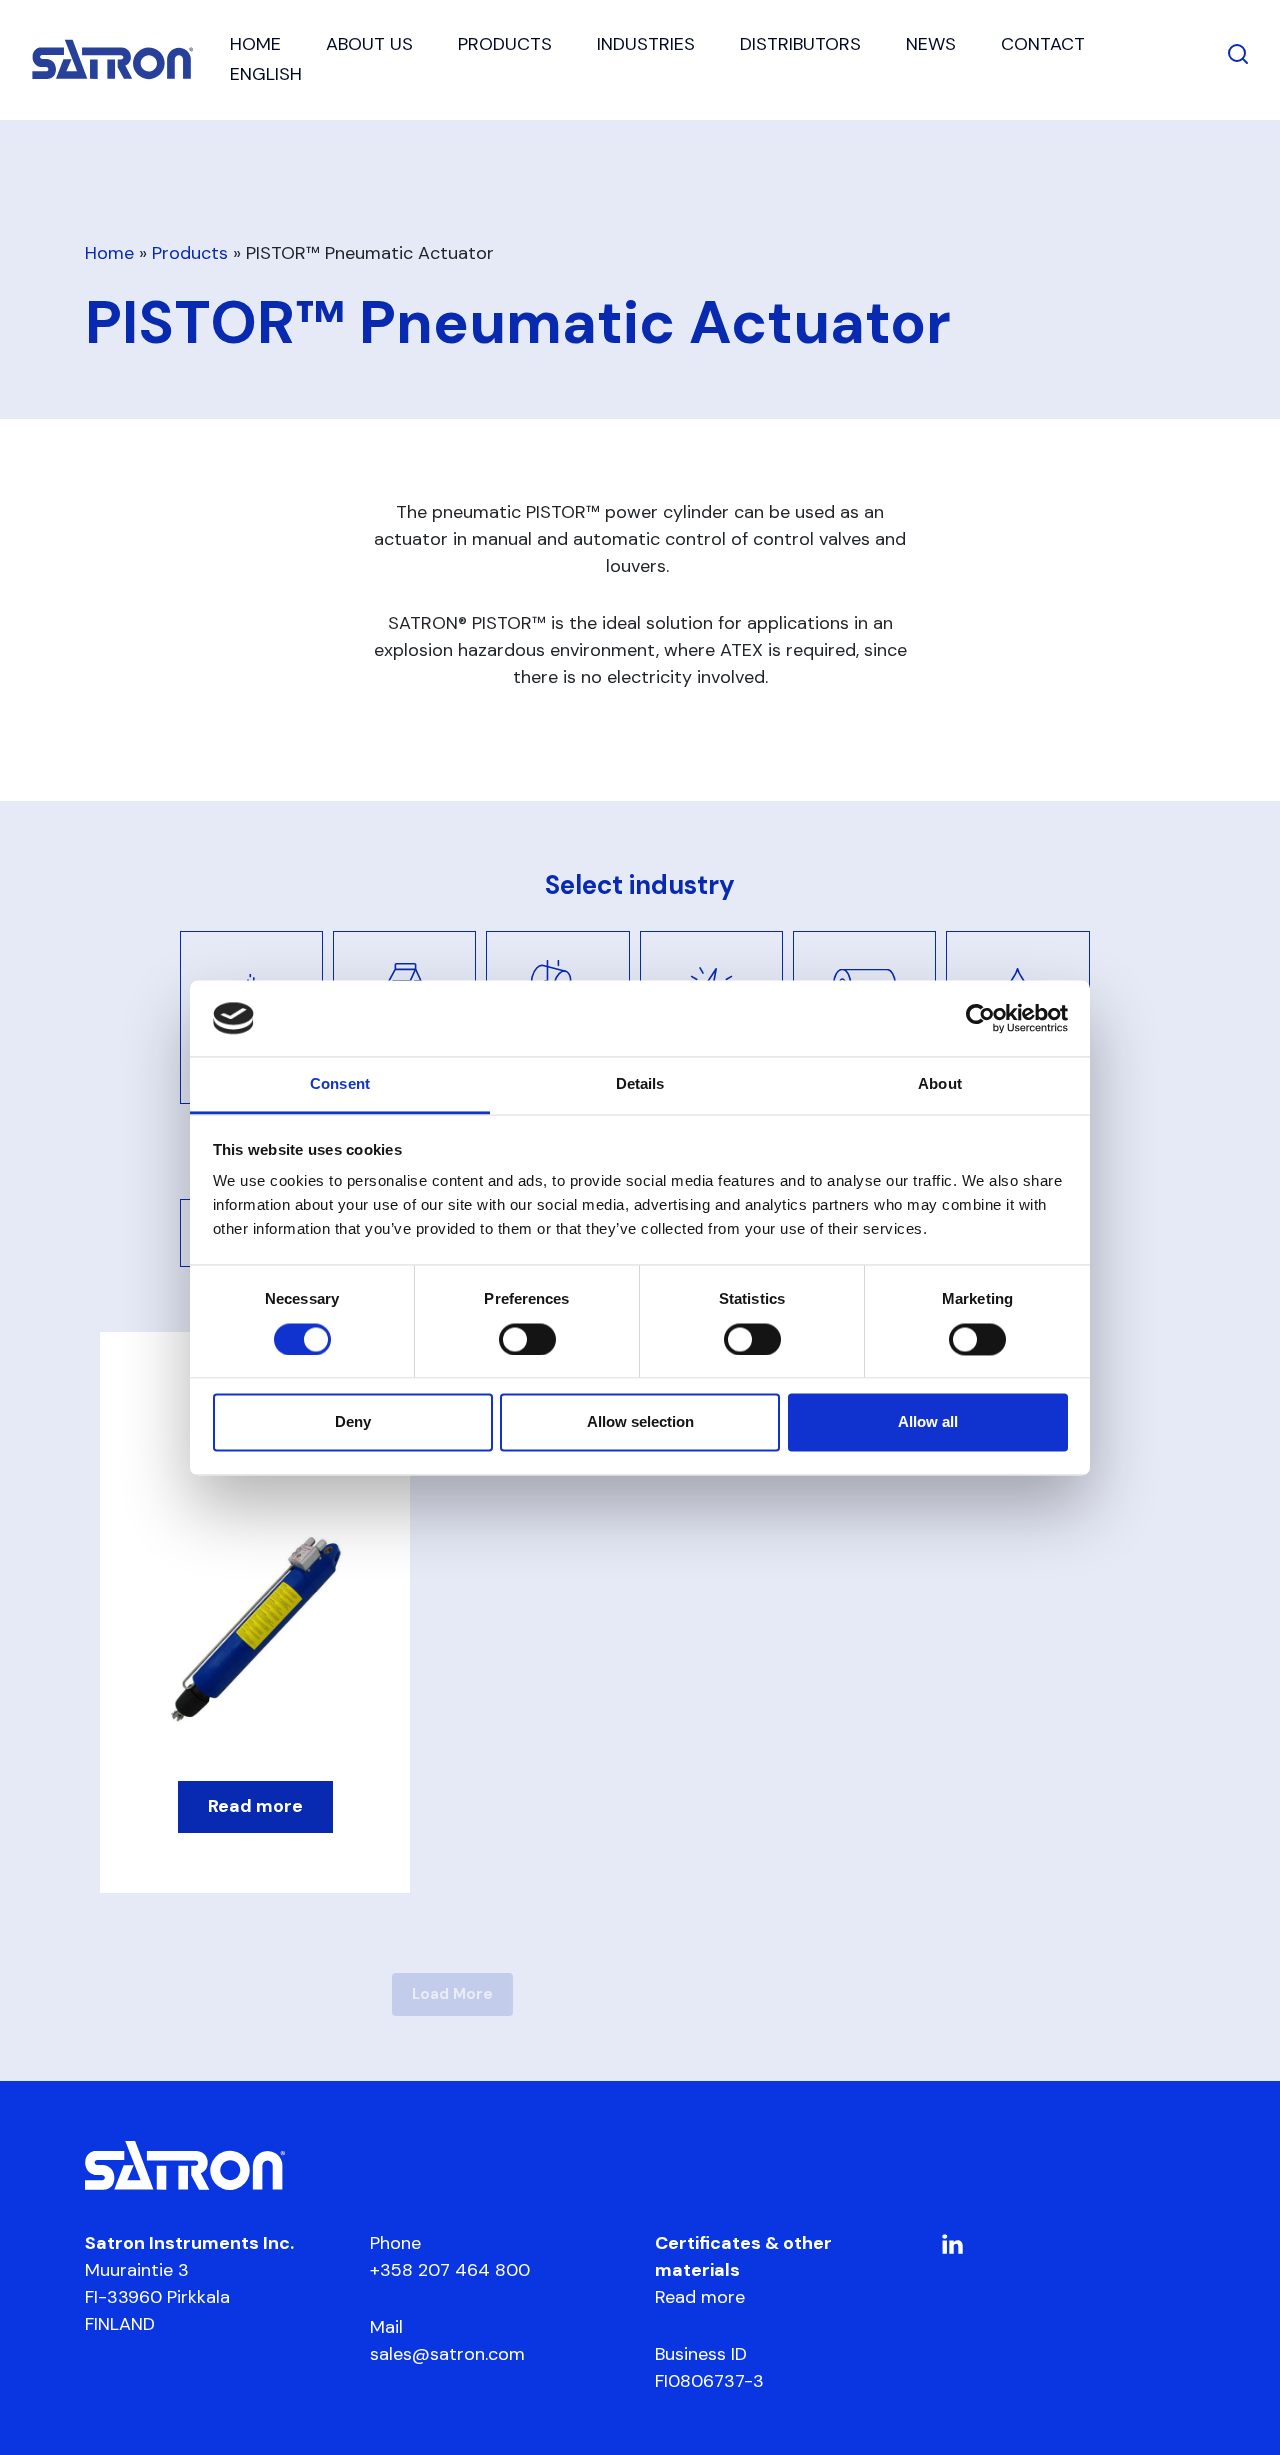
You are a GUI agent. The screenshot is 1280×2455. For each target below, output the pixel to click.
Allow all (928, 1422)
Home (255, 44)
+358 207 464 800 (450, 2270)
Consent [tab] (340, 1084)
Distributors (800, 44)
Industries (646, 44)
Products (505, 44)
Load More (452, 1994)
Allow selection (640, 1422)
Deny (353, 1422)
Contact (1043, 44)
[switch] (527, 1339)
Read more (700, 2297)
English (266, 74)
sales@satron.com (447, 2354)
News (931, 44)
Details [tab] (640, 1084)
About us (369, 44)
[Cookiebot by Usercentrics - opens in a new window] (980, 1018)
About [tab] (940, 1084)
